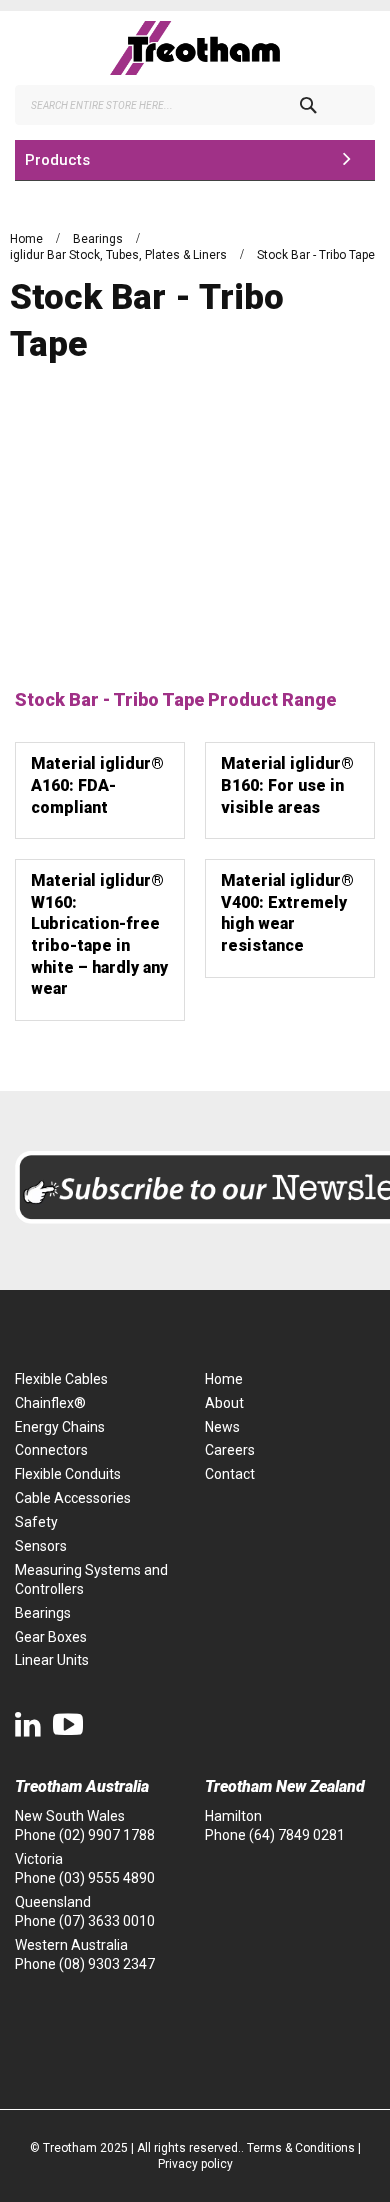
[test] (195, 48)
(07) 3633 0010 (107, 1921)
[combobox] (195, 105)
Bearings (99, 239)
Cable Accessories (73, 1498)
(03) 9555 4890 (107, 1878)
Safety (36, 1522)
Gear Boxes (51, 1637)
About (224, 1403)
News (222, 1427)
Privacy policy (195, 2164)
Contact (230, 1474)
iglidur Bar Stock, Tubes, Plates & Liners (120, 255)
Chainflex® (50, 1403)
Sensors (41, 1546)
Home (28, 239)
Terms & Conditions (301, 2148)
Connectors (51, 1450)
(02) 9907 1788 (107, 1835)
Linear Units (52, 1660)
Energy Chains (60, 1427)
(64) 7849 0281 (297, 1835)
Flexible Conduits (68, 1474)
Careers (230, 1450)
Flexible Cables (61, 1379)
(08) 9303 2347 (107, 1964)
